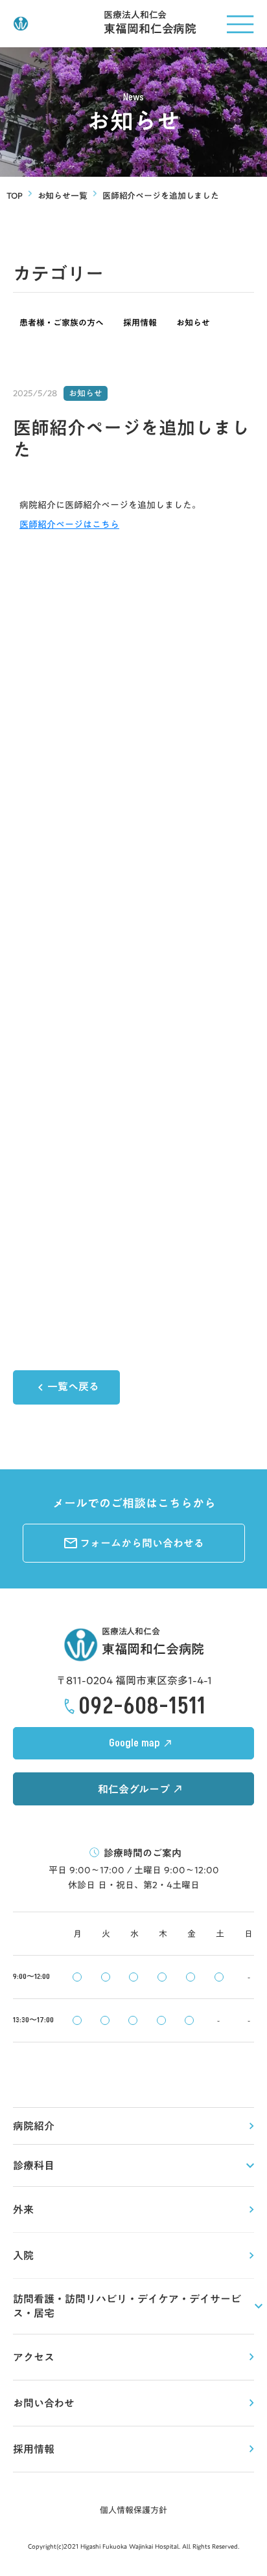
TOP (15, 196)
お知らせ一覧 (63, 196)
